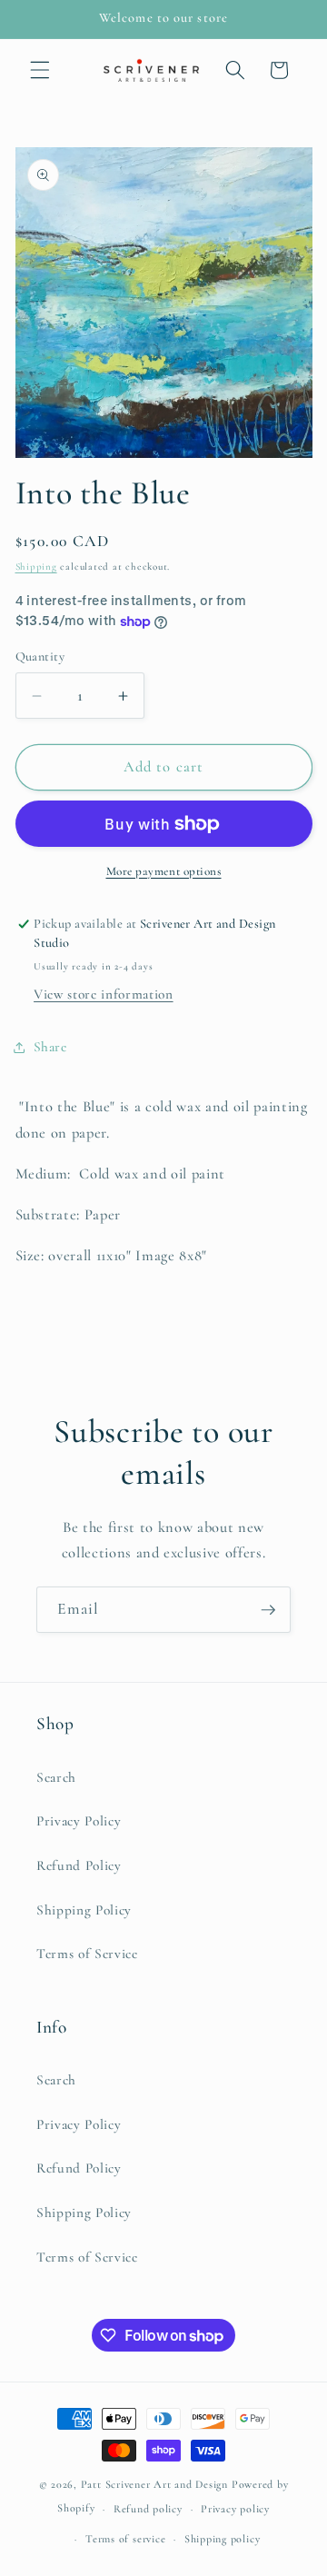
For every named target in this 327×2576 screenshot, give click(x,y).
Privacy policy (235, 2509)
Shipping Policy (84, 1910)
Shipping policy (223, 2539)
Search (56, 1777)
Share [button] (50, 1047)
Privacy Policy (79, 1821)
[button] (40, 70)
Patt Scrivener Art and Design (154, 2484)
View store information (104, 994)
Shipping (36, 567)
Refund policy (148, 2509)
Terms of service (125, 2539)
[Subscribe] (268, 1610)
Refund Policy (79, 1865)
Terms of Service (87, 1954)
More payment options (164, 871)
